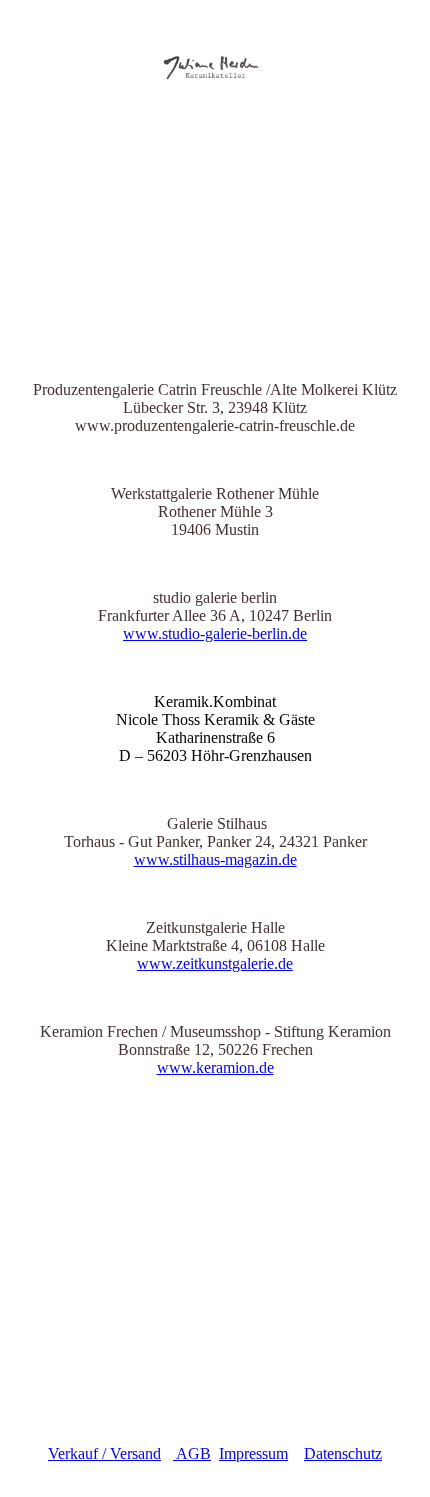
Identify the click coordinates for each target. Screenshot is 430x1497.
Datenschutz (343, 1453)
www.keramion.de (215, 1067)
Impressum (253, 1453)
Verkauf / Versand (104, 1453)
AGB (192, 1453)
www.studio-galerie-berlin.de (215, 633)
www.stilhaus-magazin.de (215, 859)
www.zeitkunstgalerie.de (215, 963)
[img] (215, 57)
